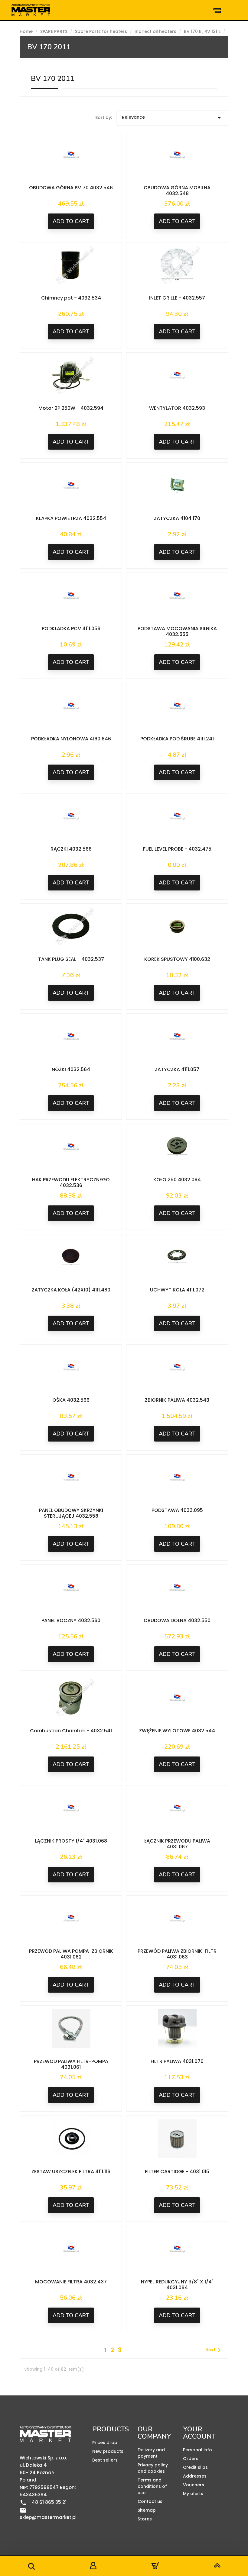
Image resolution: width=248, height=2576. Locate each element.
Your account (199, 2433)
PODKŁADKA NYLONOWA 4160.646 (71, 739)
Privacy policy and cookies (153, 2468)
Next (214, 2350)
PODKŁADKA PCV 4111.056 (71, 629)
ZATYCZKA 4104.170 (177, 518)
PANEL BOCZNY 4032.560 (71, 1620)
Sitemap (147, 2510)
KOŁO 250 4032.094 (177, 1180)
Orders (191, 2459)
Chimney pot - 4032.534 (71, 298)
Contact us (150, 2501)
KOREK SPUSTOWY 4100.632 (177, 959)
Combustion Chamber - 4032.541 (71, 1731)
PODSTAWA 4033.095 (177, 1510)
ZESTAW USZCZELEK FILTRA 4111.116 (71, 2172)
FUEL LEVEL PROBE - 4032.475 (177, 849)
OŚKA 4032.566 (71, 1400)
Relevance (173, 118)
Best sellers (105, 2460)
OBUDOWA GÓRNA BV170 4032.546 (71, 188)
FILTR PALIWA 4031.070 (177, 2061)
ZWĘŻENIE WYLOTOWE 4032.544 (177, 1731)
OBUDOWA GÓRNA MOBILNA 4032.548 (177, 191)
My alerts (193, 2494)
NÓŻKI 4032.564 (71, 1069)
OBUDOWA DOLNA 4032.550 (177, 1620)
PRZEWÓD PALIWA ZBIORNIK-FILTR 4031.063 (177, 1954)
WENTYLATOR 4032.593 (177, 408)
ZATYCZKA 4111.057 (177, 1069)
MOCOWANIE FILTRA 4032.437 (71, 2282)
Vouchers (194, 2485)
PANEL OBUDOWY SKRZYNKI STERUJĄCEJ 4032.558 (71, 1513)
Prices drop (105, 2443)
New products (108, 2451)
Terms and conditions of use (152, 2486)
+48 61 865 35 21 (43, 2502)
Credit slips (195, 2467)
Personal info (197, 2450)
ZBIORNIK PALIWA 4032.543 (177, 1400)
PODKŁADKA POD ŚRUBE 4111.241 (177, 739)
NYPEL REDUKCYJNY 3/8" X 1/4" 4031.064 (177, 2285)
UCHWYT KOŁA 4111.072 (177, 1290)
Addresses (195, 2476)
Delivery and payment (151, 2453)
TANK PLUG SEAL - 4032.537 (71, 959)
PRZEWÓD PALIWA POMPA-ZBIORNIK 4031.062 (71, 1954)
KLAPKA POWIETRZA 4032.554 (71, 518)
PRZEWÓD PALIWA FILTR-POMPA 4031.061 (71, 2064)
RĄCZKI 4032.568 (71, 849)
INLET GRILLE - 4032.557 (177, 298)
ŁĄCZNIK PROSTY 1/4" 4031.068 (71, 1841)
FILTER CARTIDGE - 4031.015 (177, 2172)
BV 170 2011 (49, 47)
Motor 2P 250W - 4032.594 (71, 408)
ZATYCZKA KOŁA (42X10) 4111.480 (71, 1290)
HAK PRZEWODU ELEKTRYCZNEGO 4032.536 (71, 1183)
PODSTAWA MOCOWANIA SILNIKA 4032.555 (177, 632)
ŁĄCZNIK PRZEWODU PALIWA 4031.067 (177, 1844)
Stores (145, 2519)
